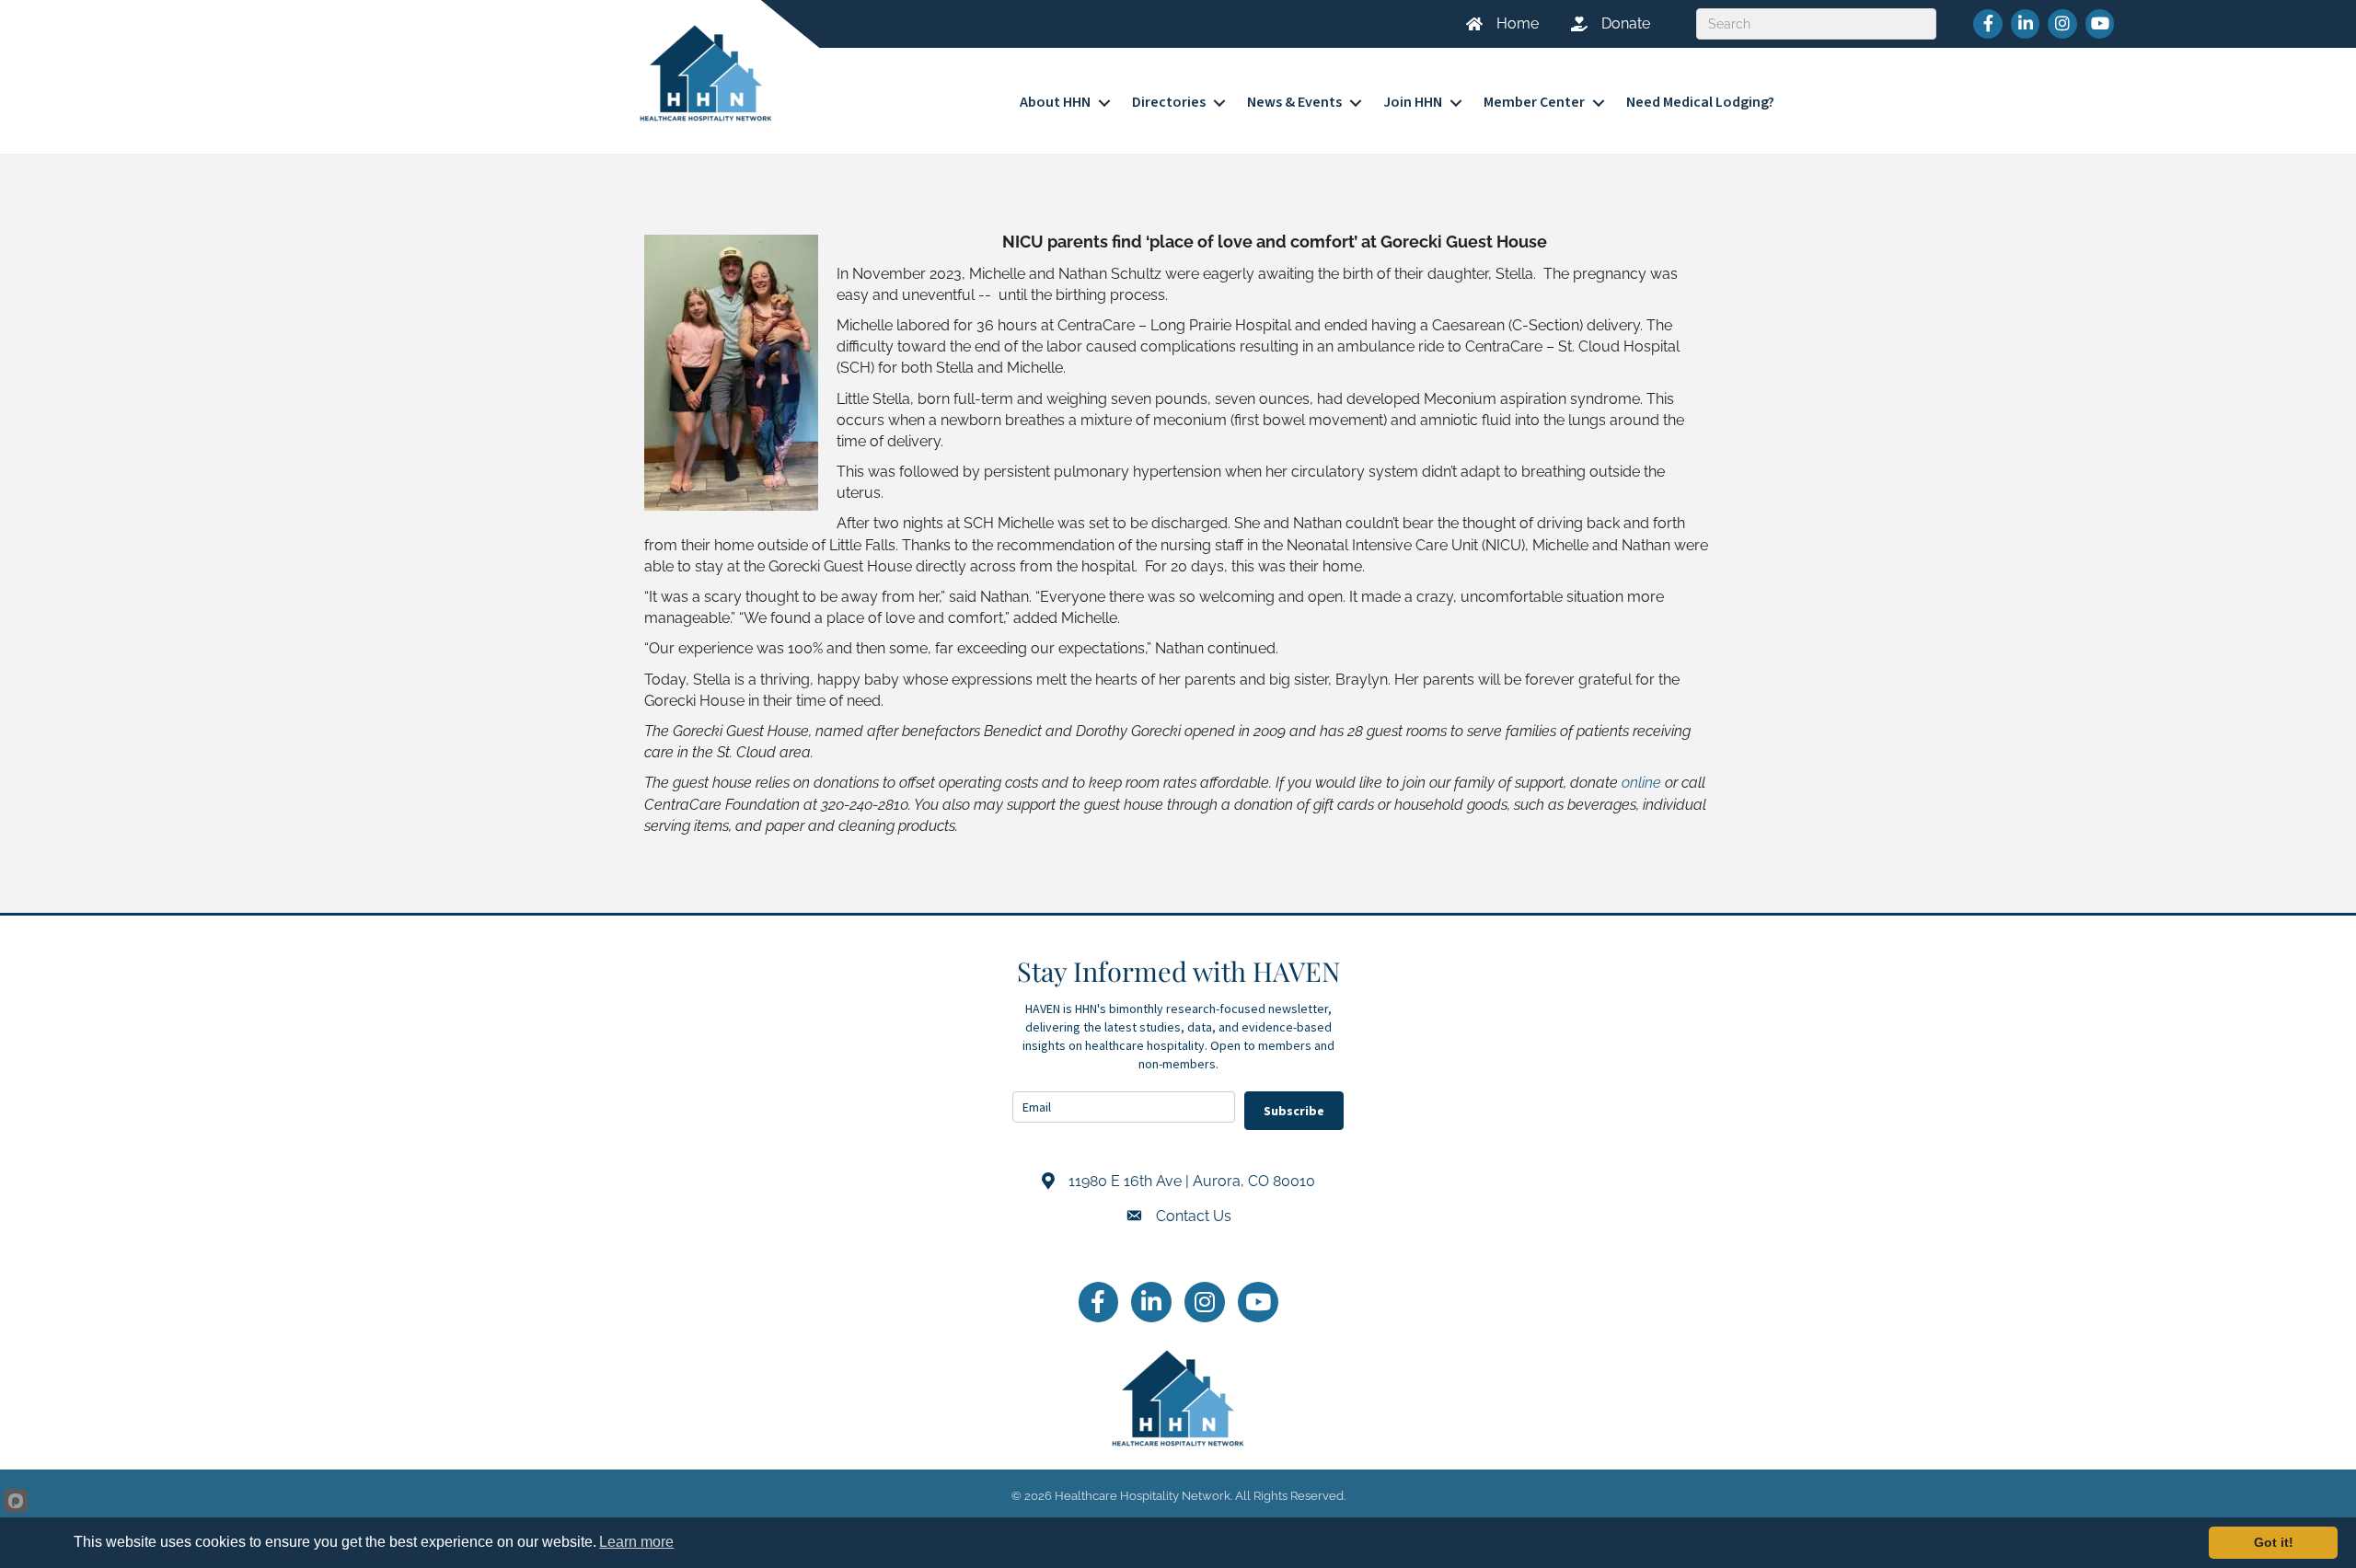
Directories (1169, 102)
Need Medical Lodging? (1700, 102)
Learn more (636, 1542)
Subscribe (1294, 1111)
